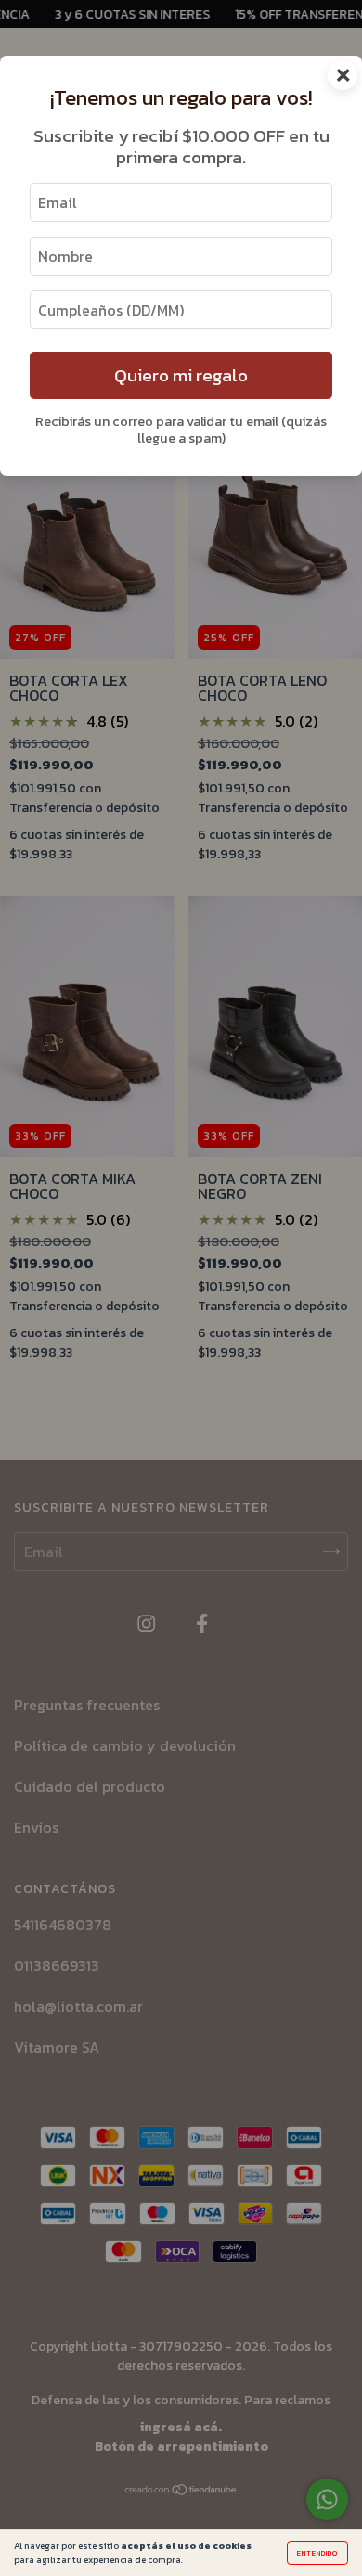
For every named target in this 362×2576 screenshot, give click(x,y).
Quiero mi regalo (181, 375)
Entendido (317, 2553)
